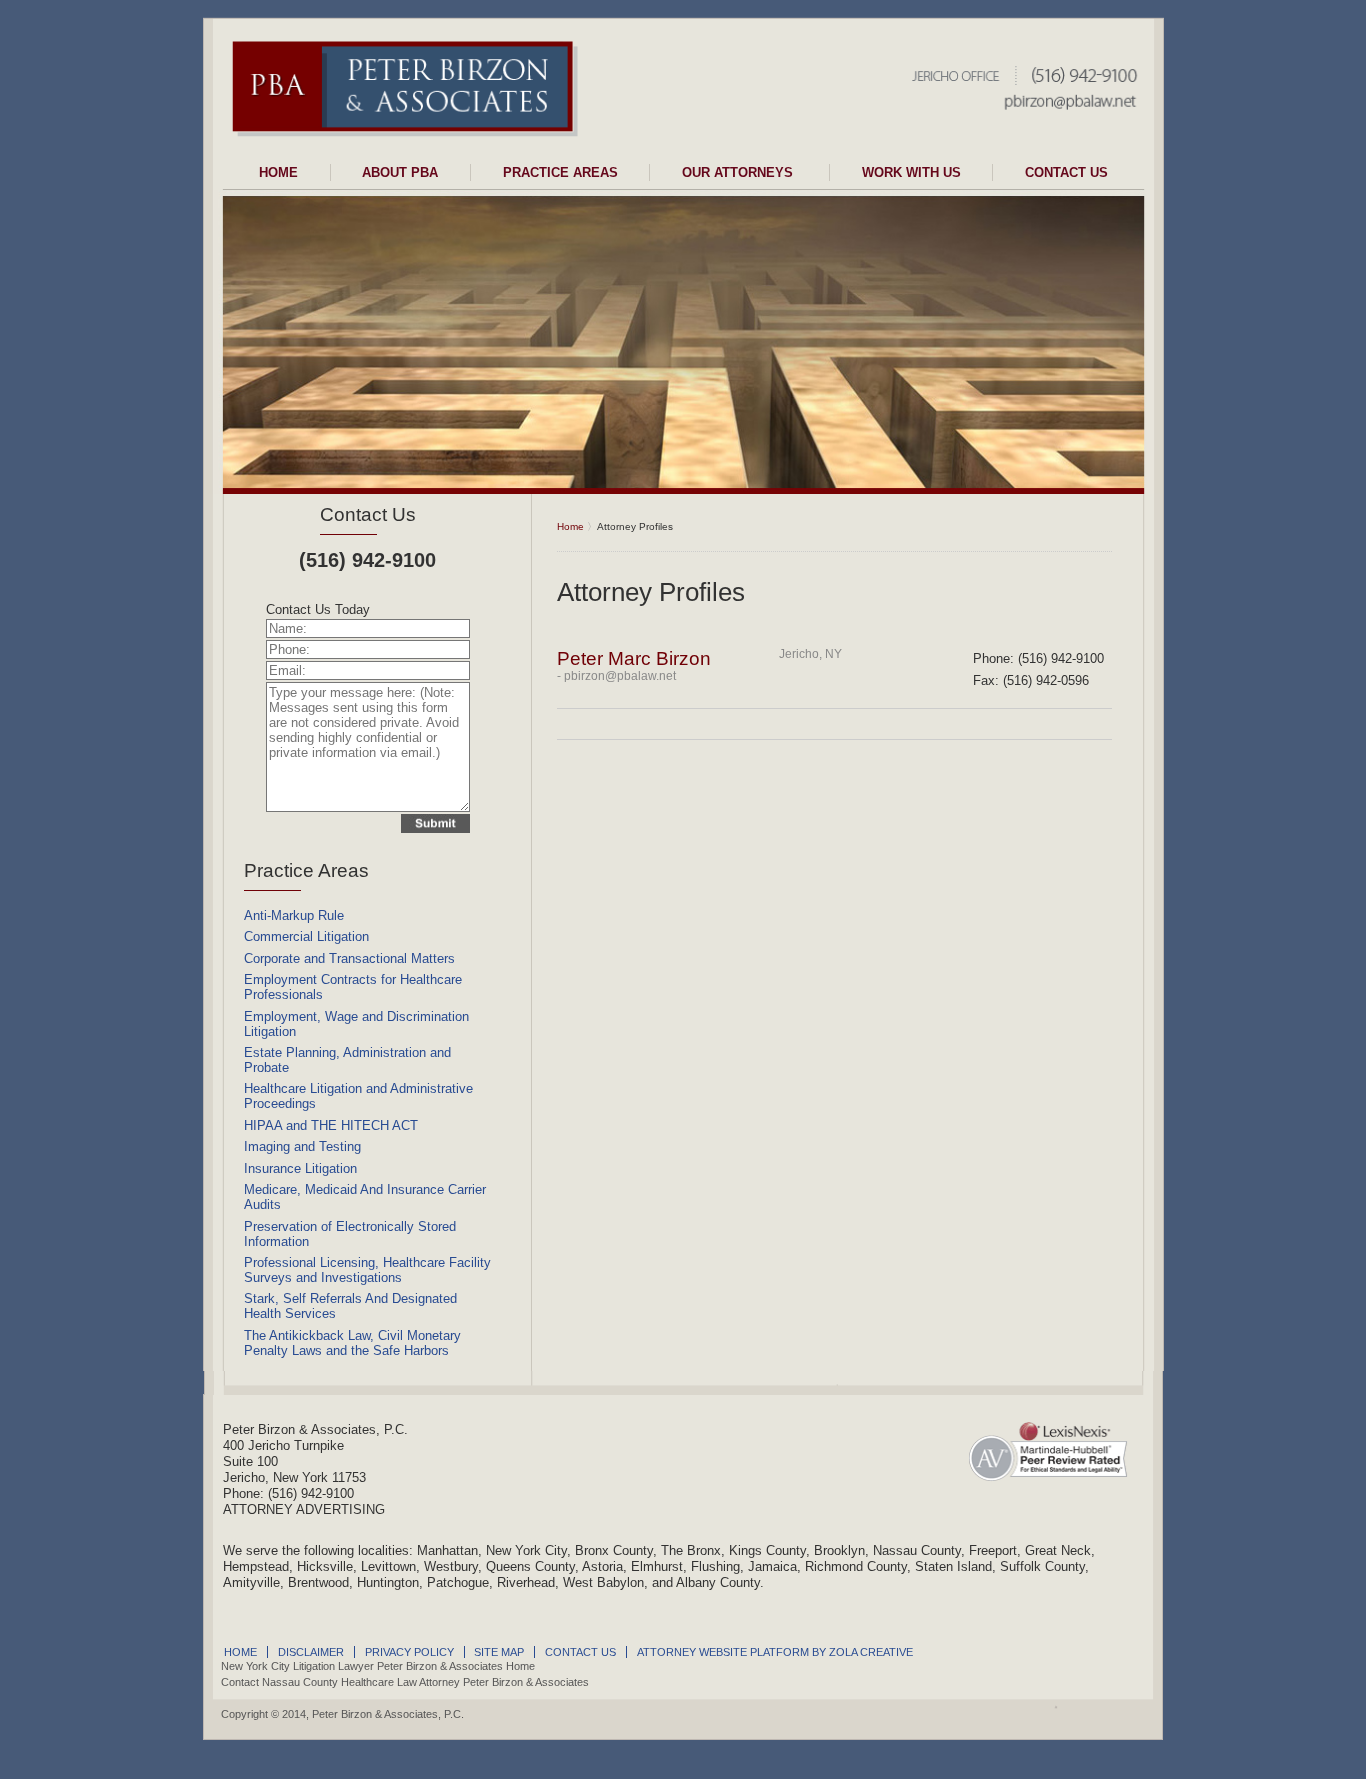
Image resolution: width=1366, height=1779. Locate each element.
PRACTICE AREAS (560, 172)
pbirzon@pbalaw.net (620, 676)
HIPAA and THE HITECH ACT (331, 1125)
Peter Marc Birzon (634, 658)
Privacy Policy (409, 1652)
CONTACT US (1066, 172)
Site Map (499, 1652)
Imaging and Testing (302, 1146)
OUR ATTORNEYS (739, 172)
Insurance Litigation (300, 1168)
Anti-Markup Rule (294, 915)
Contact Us (368, 514)
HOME (278, 172)
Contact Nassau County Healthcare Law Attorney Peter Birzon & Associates (405, 1682)
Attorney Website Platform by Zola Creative (775, 1652)
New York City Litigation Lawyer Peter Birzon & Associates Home (378, 1666)
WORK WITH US (911, 172)
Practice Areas (306, 870)
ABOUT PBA (400, 172)
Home (570, 526)
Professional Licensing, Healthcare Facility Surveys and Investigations (367, 1270)
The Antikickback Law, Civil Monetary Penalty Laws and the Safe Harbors (352, 1343)
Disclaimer (311, 1652)
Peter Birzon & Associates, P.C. (388, 1714)
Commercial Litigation (306, 936)
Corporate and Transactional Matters (349, 958)
